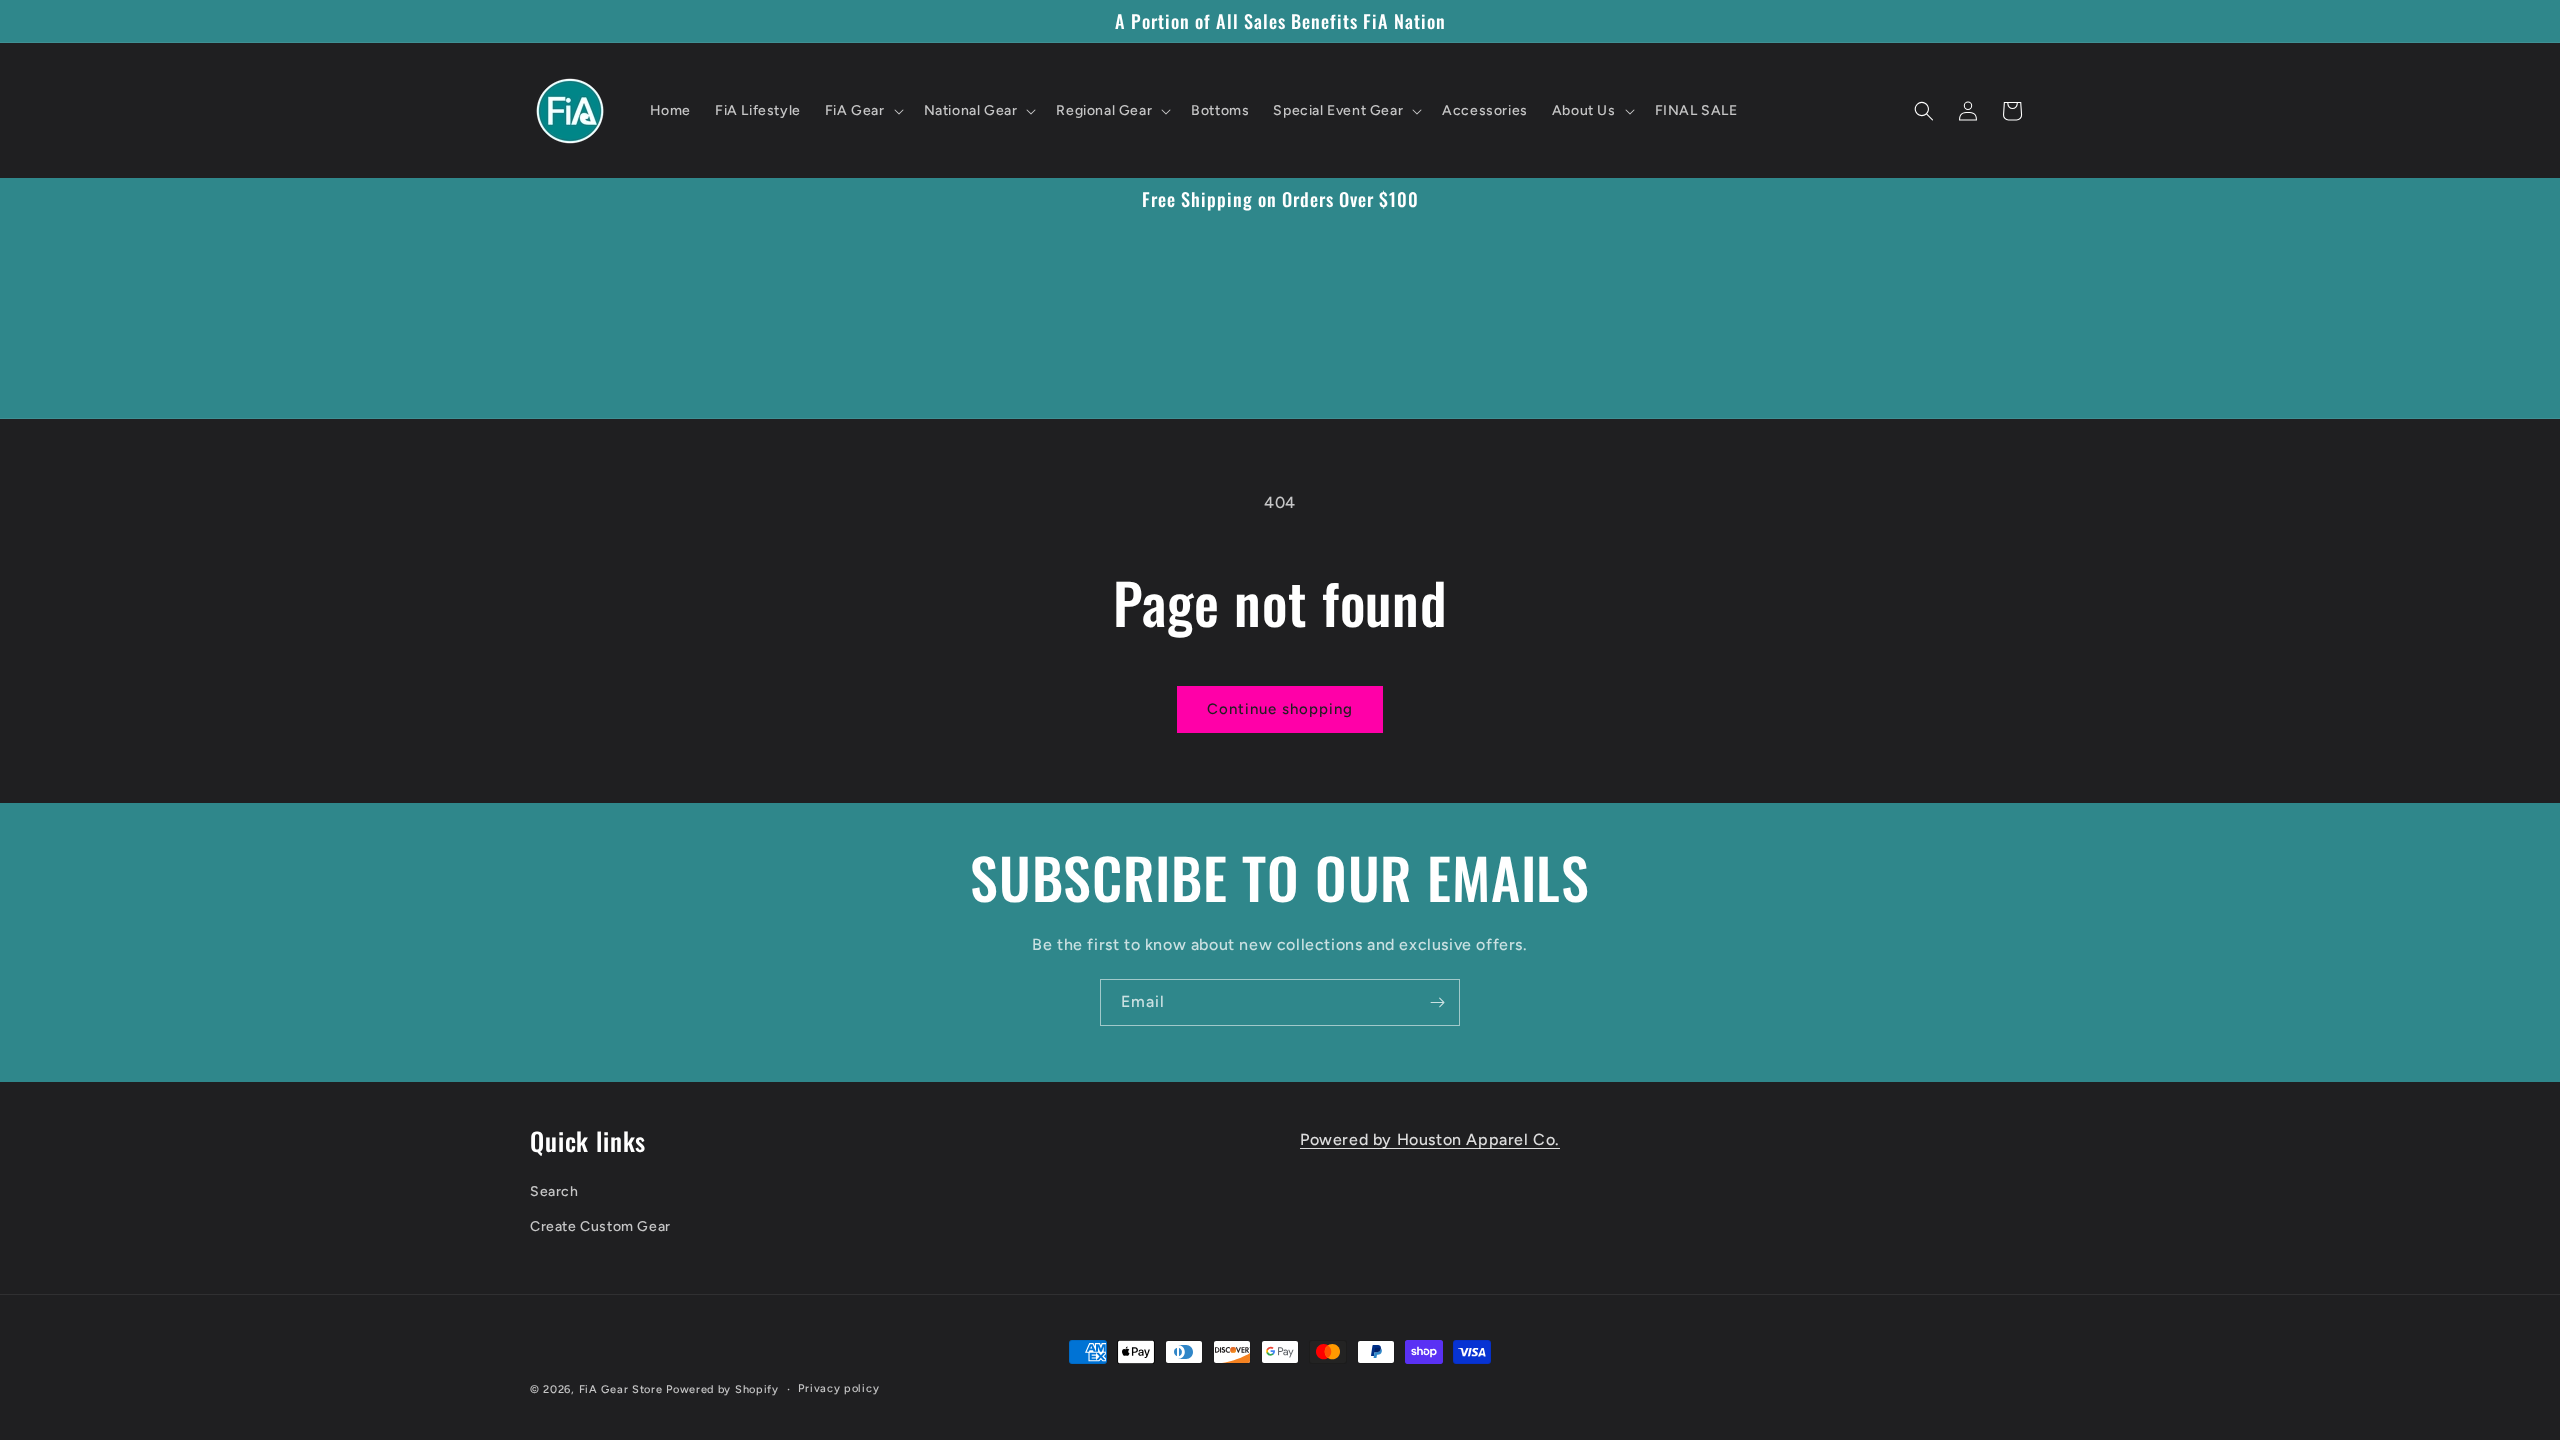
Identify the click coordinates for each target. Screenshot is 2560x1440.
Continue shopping (1280, 709)
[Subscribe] (1437, 1002)
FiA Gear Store (621, 1389)
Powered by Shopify (722, 1389)
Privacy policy (838, 1388)
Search (554, 1191)
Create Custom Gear (600, 1226)
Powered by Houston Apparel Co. (1430, 1139)
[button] (862, 111)
